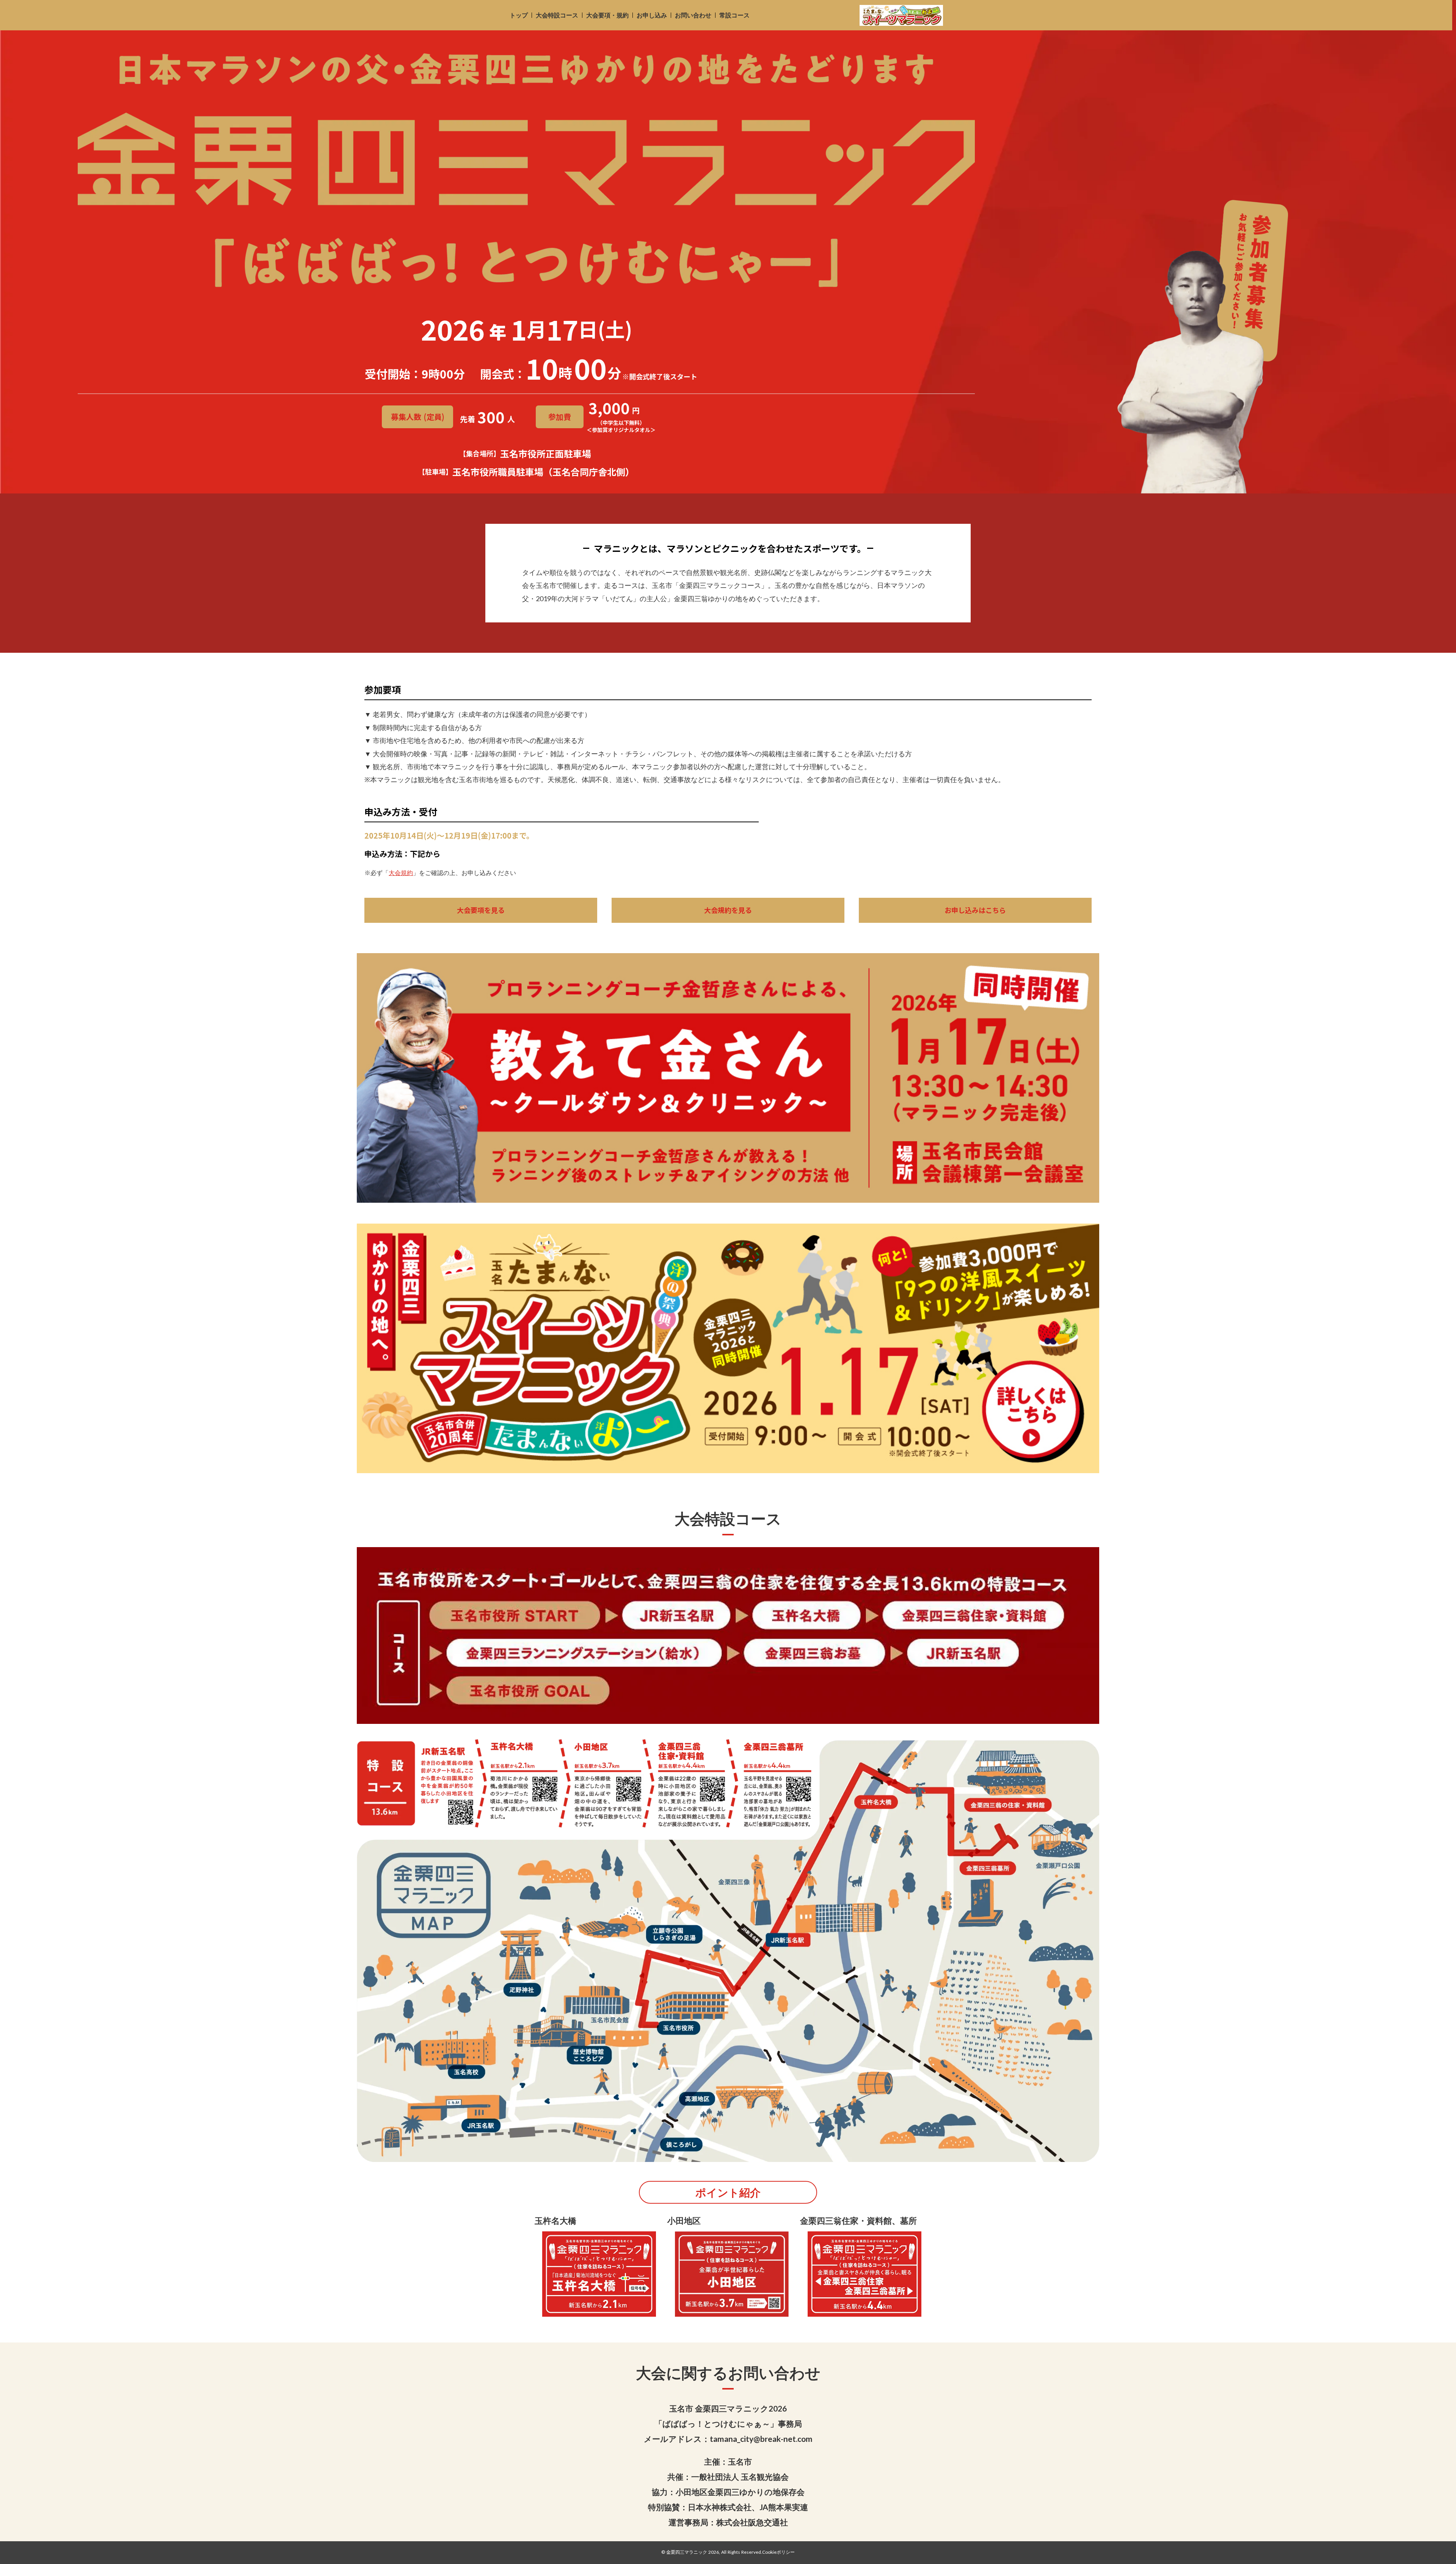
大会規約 (401, 873)
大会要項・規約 (607, 15)
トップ (519, 15)
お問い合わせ (693, 15)
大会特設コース (557, 15)
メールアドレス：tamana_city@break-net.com (728, 2439)
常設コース (734, 15)
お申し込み (652, 15)
